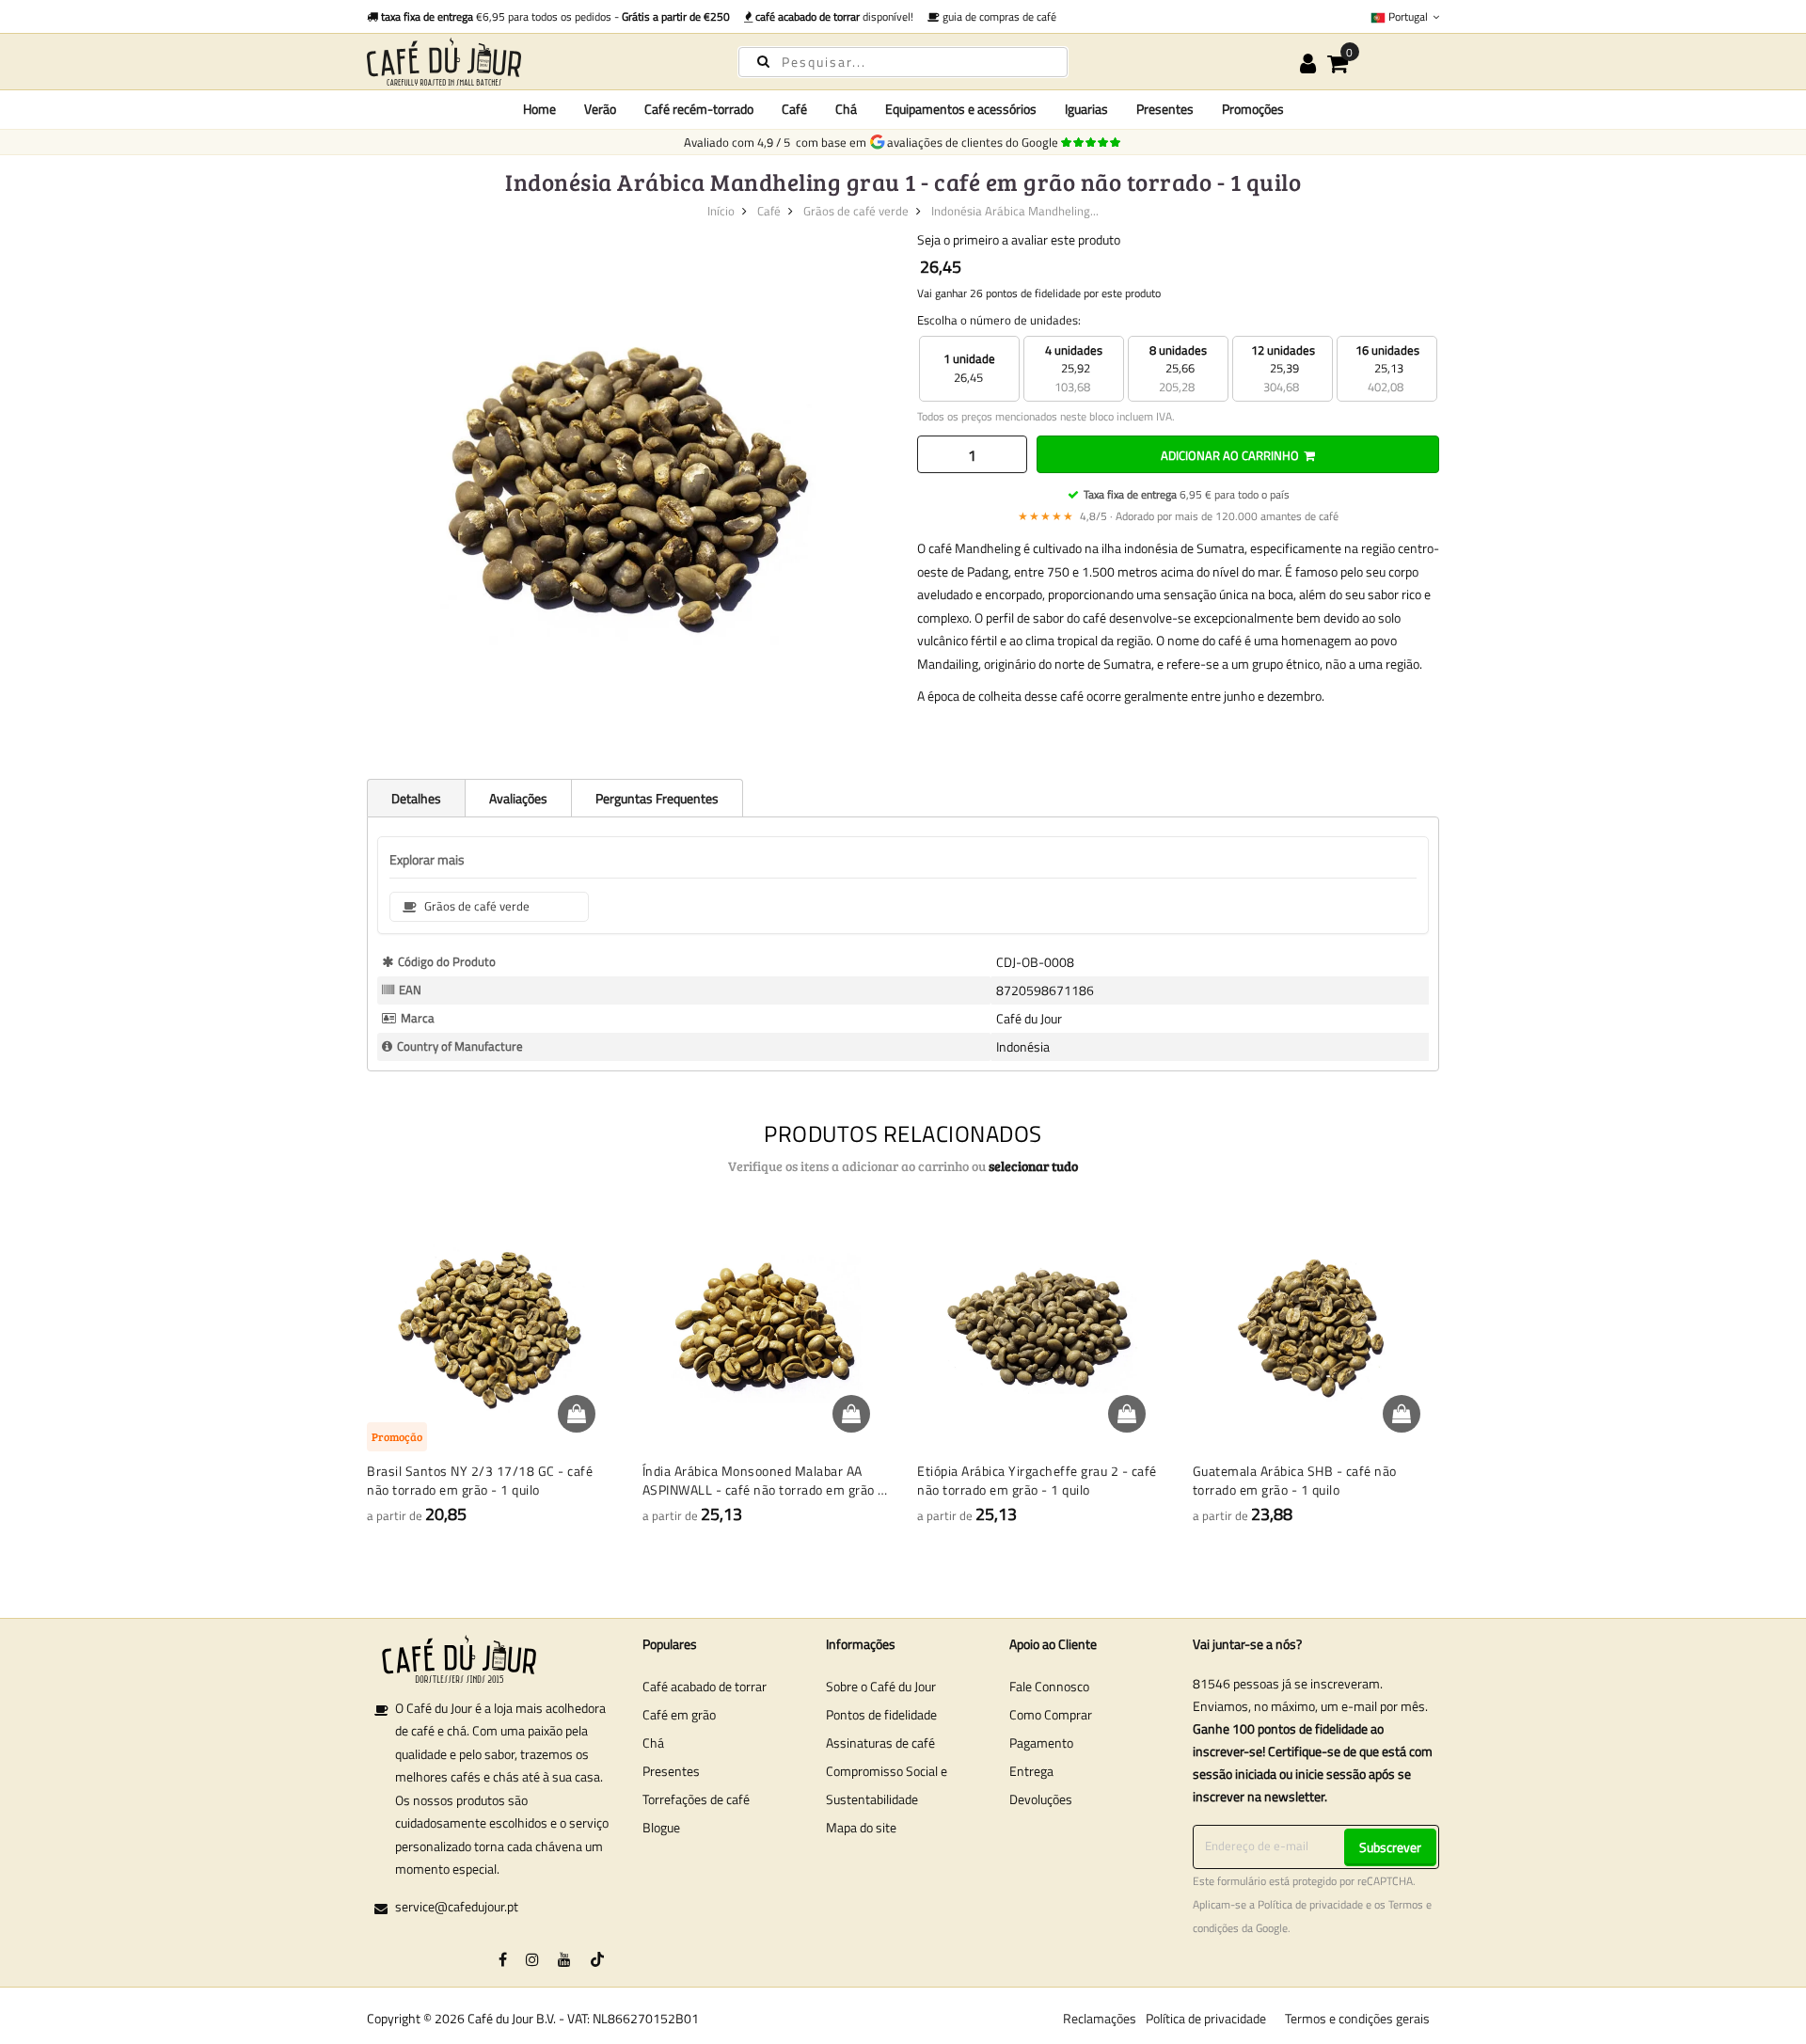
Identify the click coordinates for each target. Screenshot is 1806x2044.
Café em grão (679, 1714)
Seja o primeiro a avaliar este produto (1019, 239)
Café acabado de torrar (705, 1686)
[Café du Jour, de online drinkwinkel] (536, 62)
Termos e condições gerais (1357, 2018)
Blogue (661, 1827)
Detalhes (416, 798)
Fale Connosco (1049, 1686)
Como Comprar (1051, 1714)
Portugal (1408, 16)
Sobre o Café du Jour (881, 1686)
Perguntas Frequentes (657, 798)
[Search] (763, 61)
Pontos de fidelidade (881, 1714)
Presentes (671, 1771)
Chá (653, 1743)
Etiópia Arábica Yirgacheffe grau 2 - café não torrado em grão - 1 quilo (1037, 1480)
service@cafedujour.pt (457, 1906)
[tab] (416, 798)
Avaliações (518, 798)
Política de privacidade (1310, 1905)
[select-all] (1033, 1166)
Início (721, 211)
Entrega (1031, 1771)
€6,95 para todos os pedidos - (555, 16)
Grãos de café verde (856, 211)
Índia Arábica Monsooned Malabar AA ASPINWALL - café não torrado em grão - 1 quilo (763, 1480)
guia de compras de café (998, 16)
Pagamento (1041, 1743)
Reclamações (1100, 2018)
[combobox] (903, 62)
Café (769, 211)
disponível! (834, 16)
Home (539, 109)
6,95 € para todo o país (1187, 494)
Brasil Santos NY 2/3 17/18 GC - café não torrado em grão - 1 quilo (480, 1480)
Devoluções (1041, 1799)
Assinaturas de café (880, 1743)
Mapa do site (861, 1827)
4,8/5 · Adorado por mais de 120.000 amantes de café (1178, 516)
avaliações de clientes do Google (975, 142)
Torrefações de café (696, 1799)
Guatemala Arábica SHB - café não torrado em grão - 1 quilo (1295, 1480)
